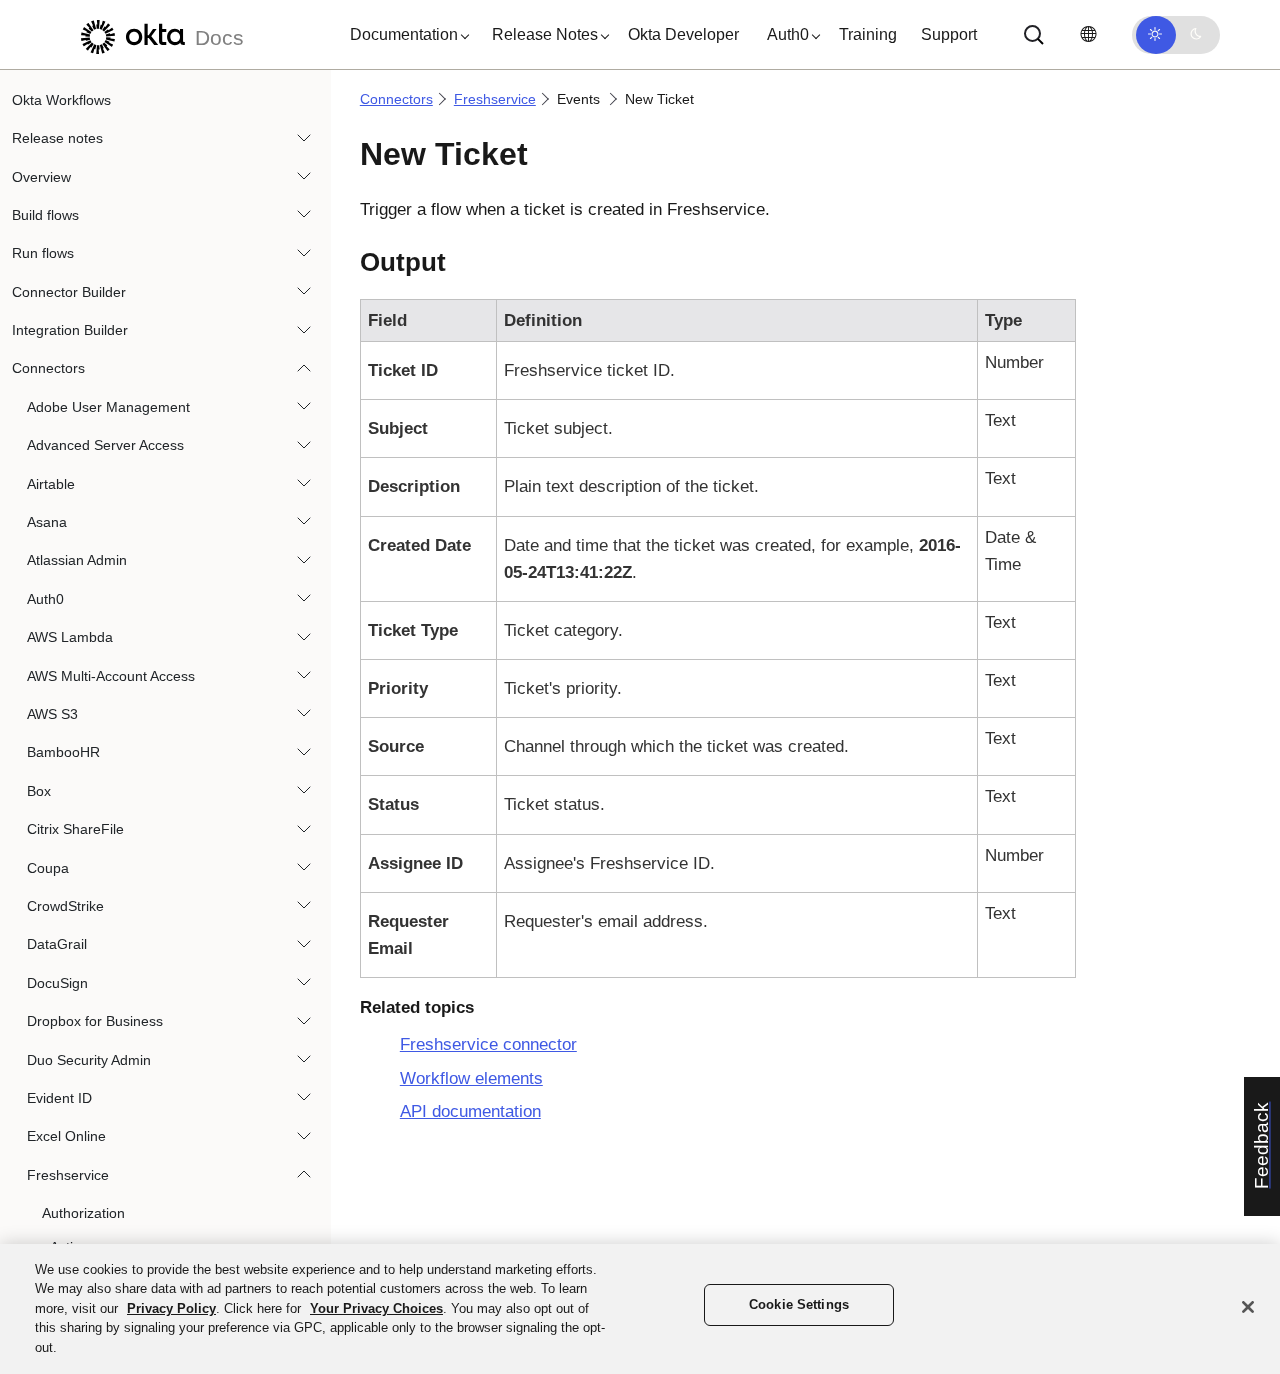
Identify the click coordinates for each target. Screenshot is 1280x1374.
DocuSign (57, 983)
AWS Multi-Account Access (111, 676)
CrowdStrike (65, 906)
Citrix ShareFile (75, 829)
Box (39, 791)
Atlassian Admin (77, 561)
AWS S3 (52, 714)
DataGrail (57, 945)
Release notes (57, 138)
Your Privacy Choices (376, 1308)
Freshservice (68, 1175)
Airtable (51, 484)
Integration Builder (70, 330)
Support (949, 34)
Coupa (48, 868)
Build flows (45, 215)
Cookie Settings (799, 1305)
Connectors (48, 369)
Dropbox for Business (95, 1021)
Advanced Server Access (105, 446)
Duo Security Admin (89, 1060)
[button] (405, 35)
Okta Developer (683, 34)
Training (868, 34)
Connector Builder (69, 292)
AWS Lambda (70, 637)
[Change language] (1088, 34)
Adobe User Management (108, 407)
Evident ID (59, 1098)
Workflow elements (471, 1078)
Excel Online (66, 1137)
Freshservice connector (488, 1044)
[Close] (1248, 1307)
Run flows (43, 254)
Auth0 (45, 599)
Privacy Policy (171, 1308)
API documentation (470, 1111)
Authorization (83, 1213)
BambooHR (63, 753)
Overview (41, 177)
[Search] (1034, 35)
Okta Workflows (61, 100)
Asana (47, 522)
